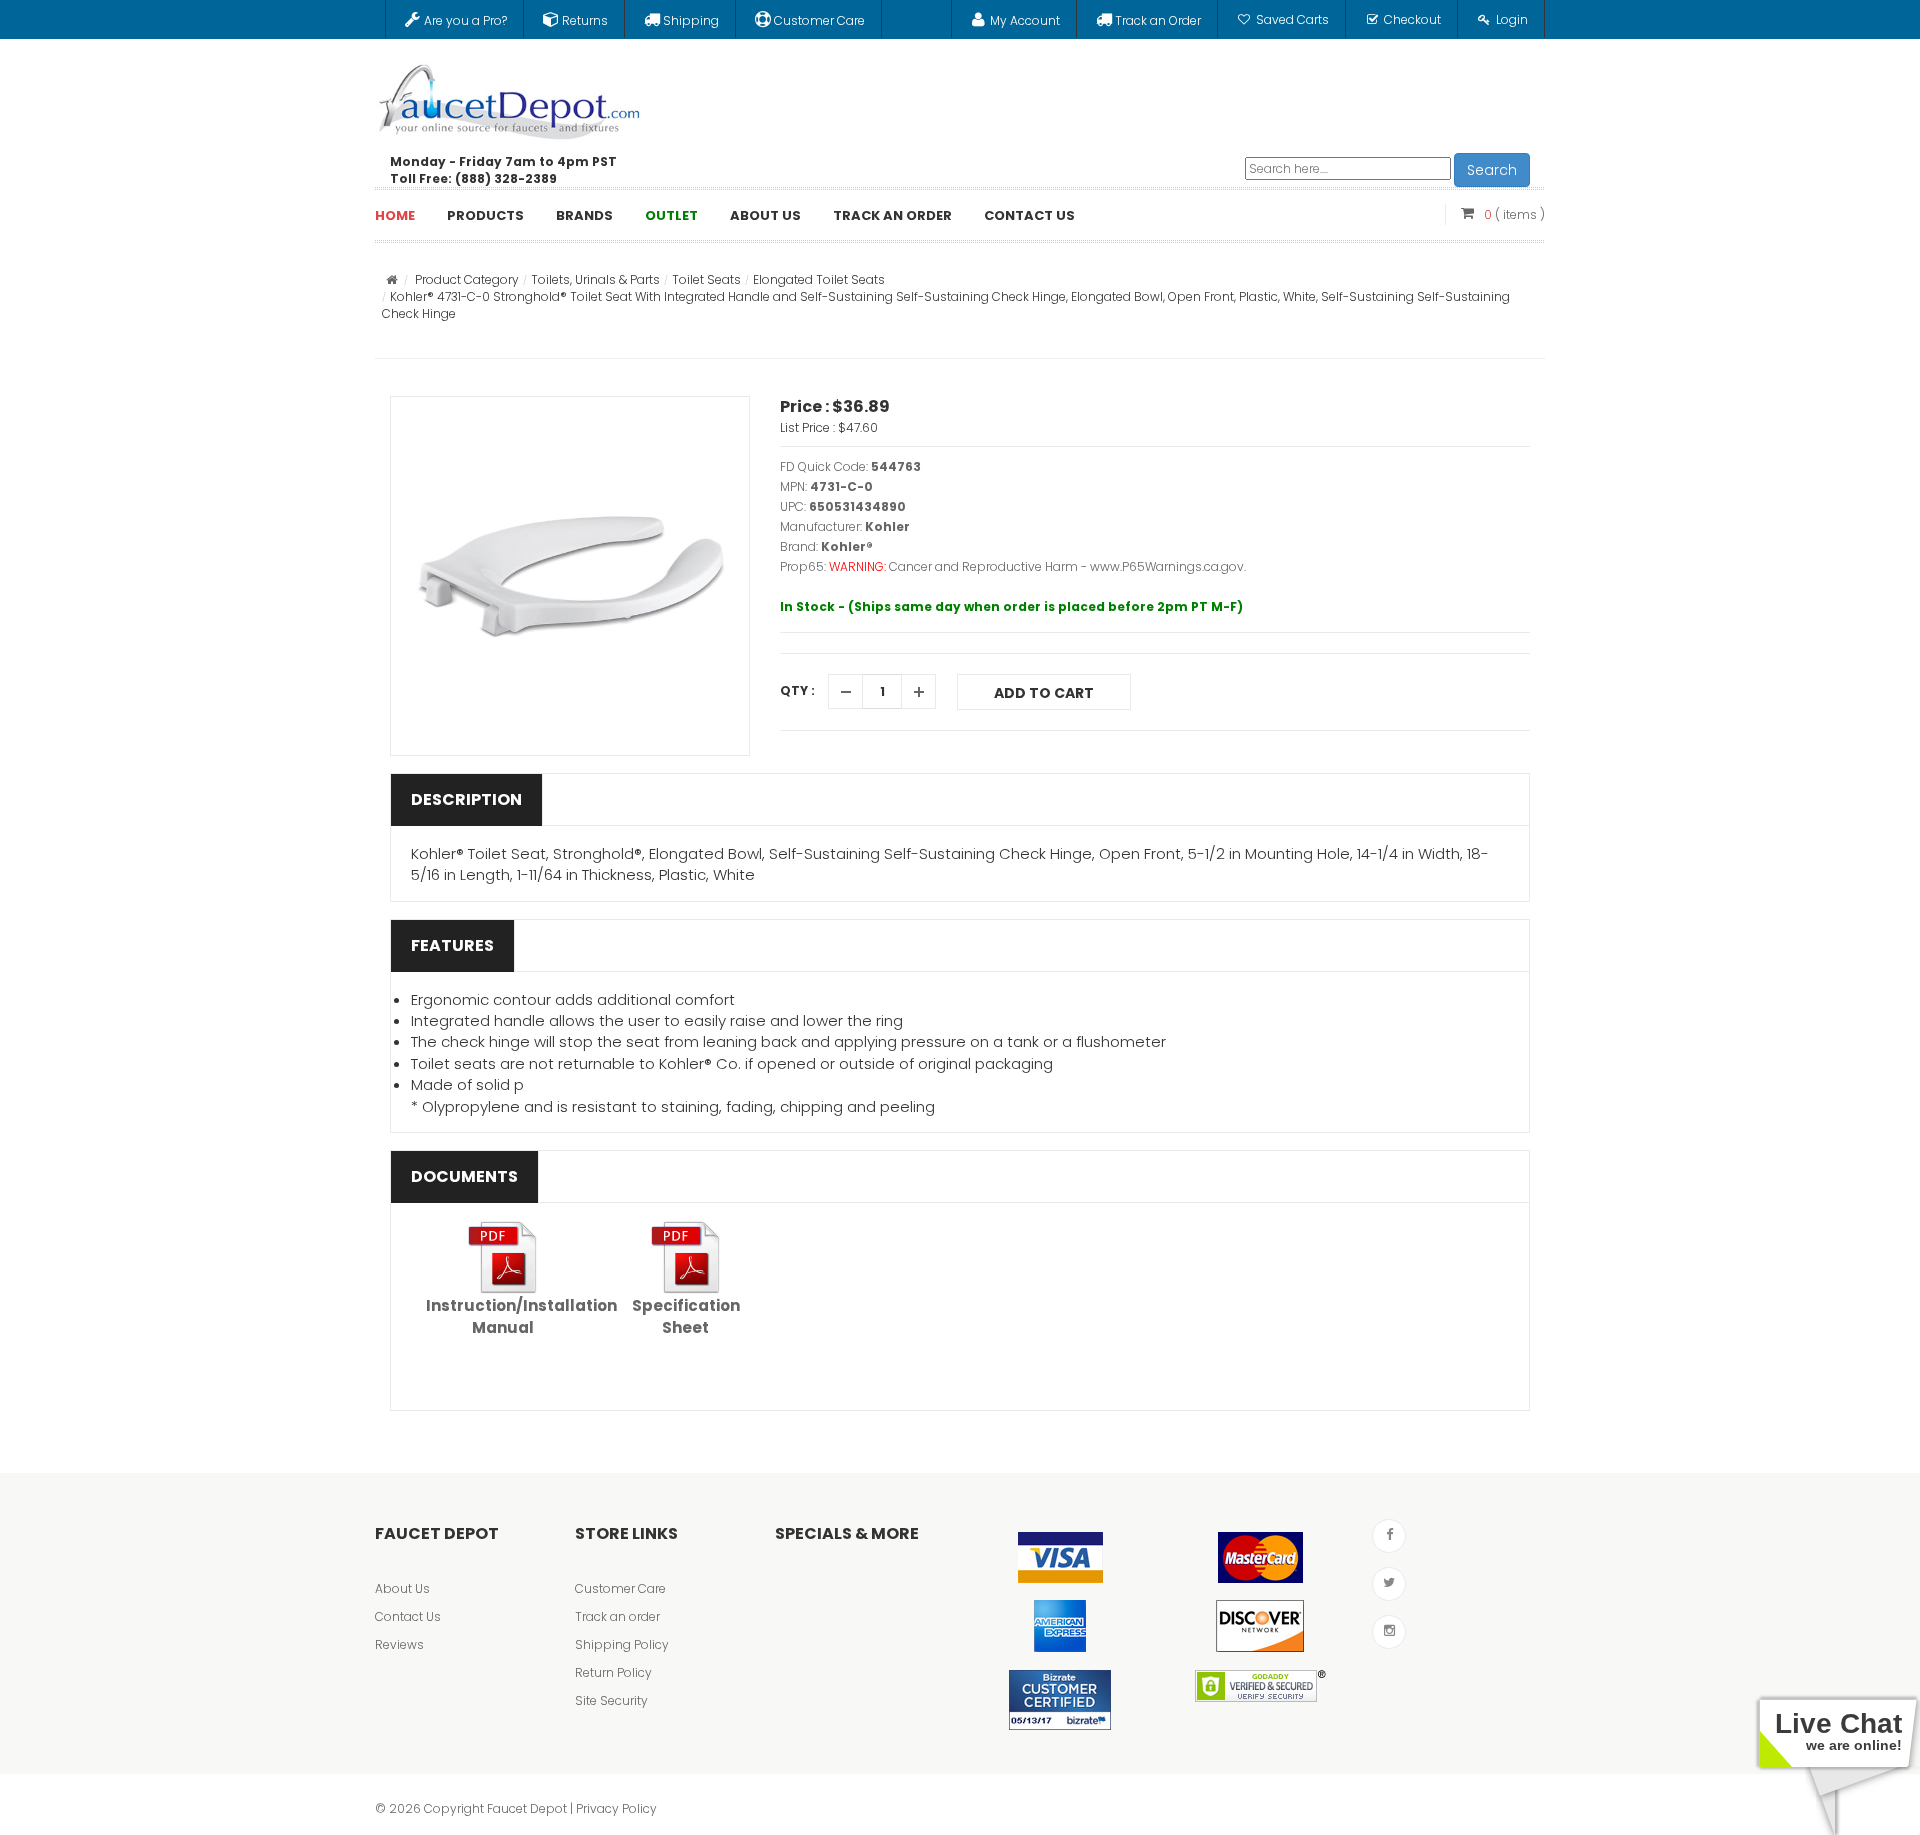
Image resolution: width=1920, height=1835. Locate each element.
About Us (402, 1588)
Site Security (611, 1700)
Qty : (797, 690)
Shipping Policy (622, 1644)
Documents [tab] (464, 1176)
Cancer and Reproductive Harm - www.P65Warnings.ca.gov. (1067, 566)
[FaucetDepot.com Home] (510, 97)
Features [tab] (452, 945)
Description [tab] (466, 799)
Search (1492, 170)
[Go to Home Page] (391, 279)
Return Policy (613, 1672)
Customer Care (620, 1588)
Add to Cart (1044, 693)
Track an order (617, 1616)
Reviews (399, 1644)
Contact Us (408, 1616)
